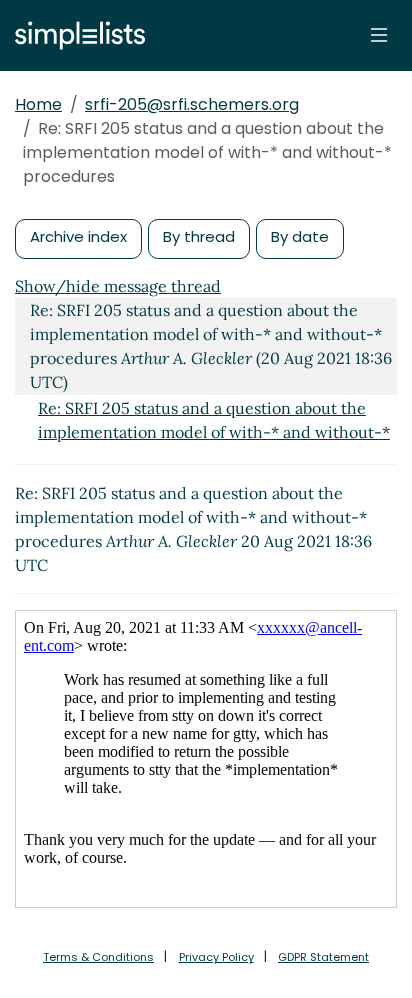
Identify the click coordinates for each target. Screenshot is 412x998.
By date (300, 236)
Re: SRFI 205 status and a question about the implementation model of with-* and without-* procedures (214, 432)
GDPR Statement (323, 957)
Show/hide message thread (118, 286)
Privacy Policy (216, 957)
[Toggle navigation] (379, 35)
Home (38, 104)
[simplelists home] (75, 35)
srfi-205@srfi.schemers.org (192, 104)
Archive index (78, 236)
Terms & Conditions (98, 957)
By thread (199, 236)
